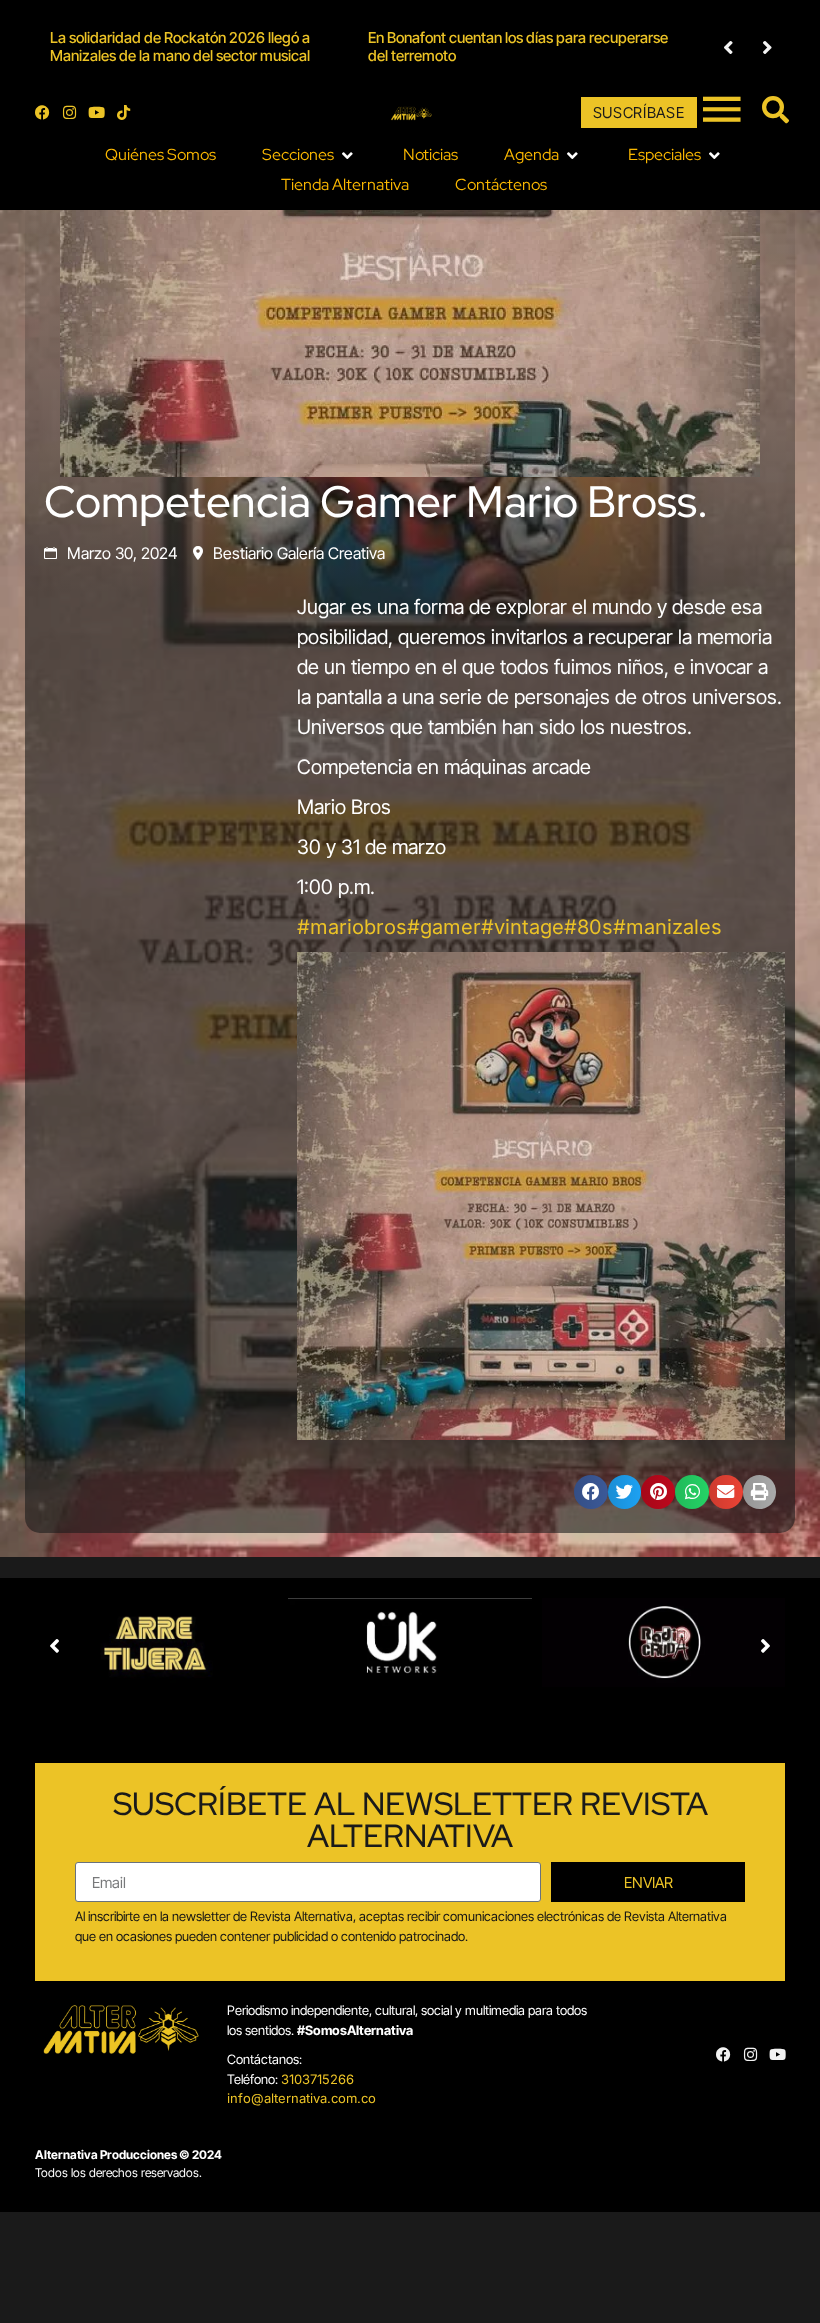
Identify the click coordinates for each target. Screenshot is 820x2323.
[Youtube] (96, 112)
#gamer (444, 927)
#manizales (667, 927)
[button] (728, 47)
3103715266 (317, 2079)
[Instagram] (69, 112)
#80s (588, 927)
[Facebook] (42, 112)
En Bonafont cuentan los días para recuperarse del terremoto (218, 46)
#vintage (522, 927)
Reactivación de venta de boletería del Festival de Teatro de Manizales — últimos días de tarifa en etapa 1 (539, 46)
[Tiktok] (123, 112)
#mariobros (352, 927)
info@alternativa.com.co (301, 2098)
